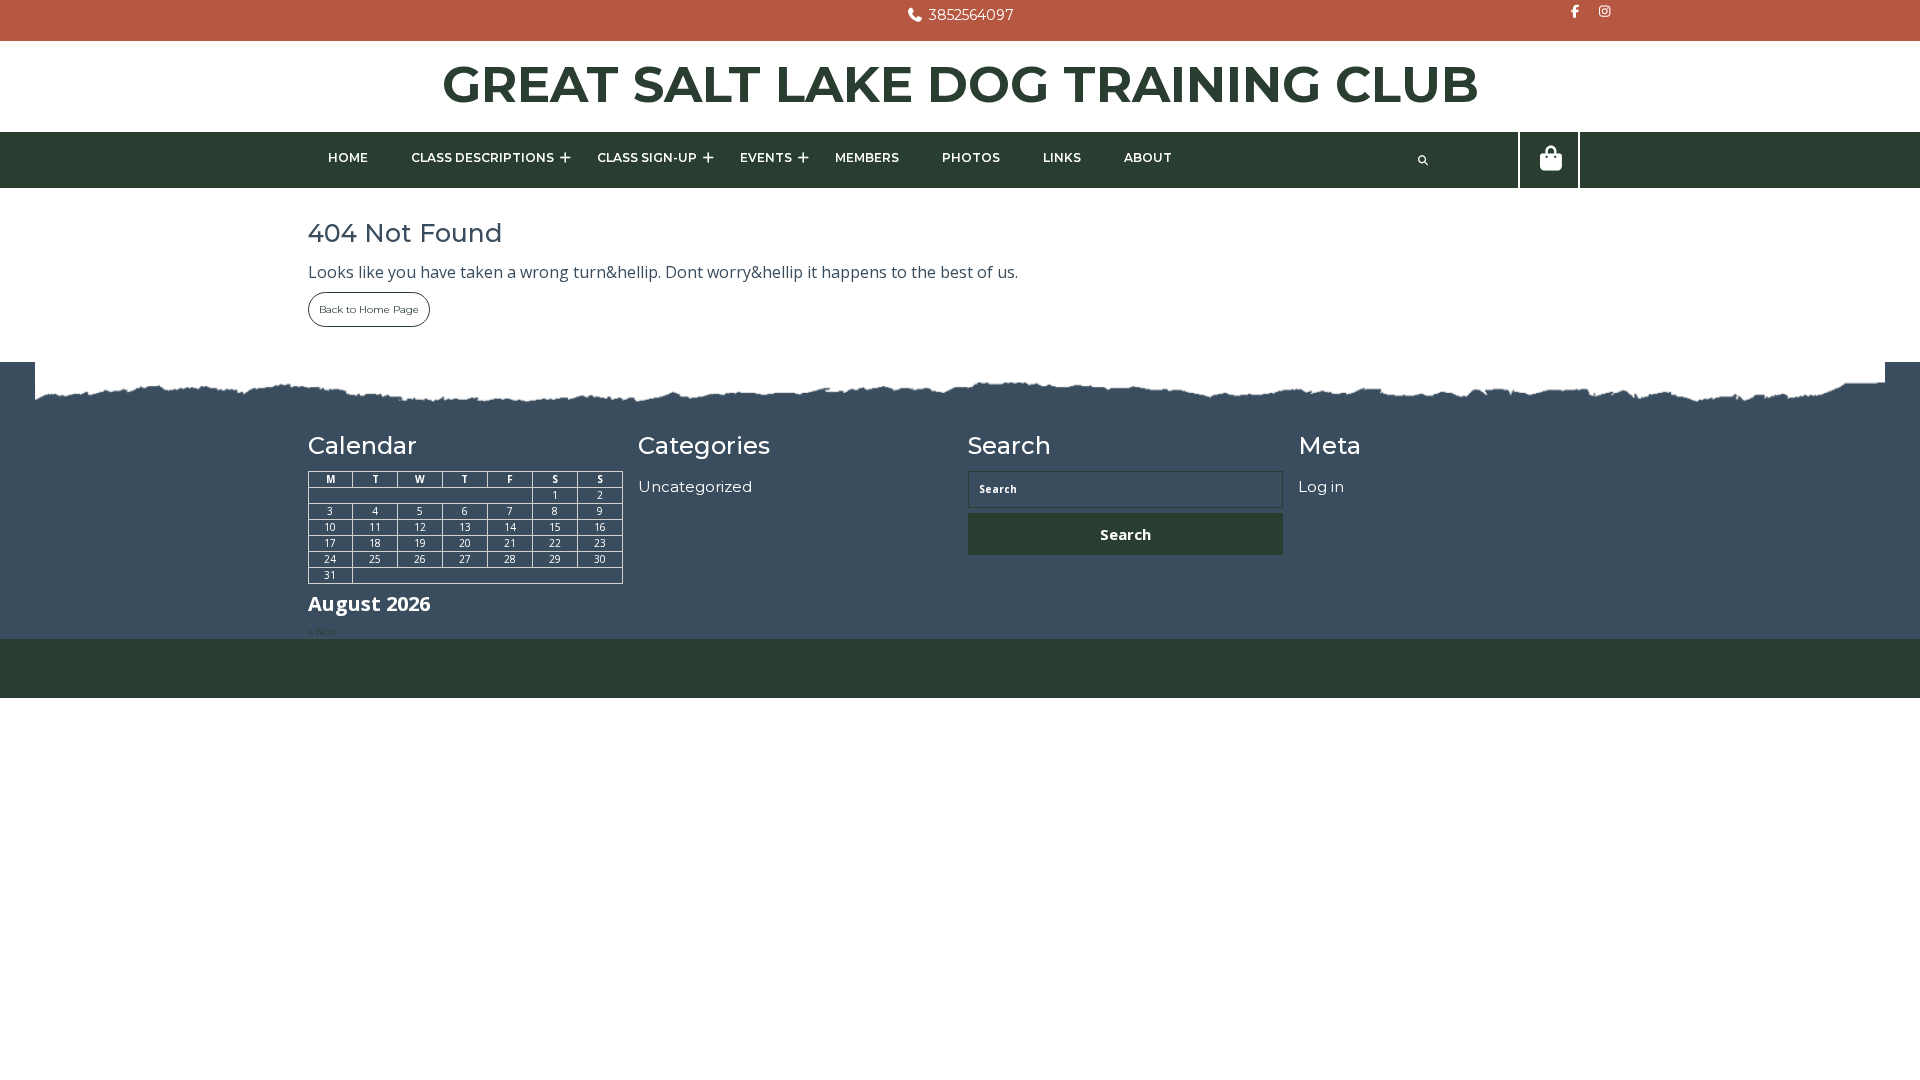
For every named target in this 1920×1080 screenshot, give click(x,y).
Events (766, 157)
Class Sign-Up (647, 157)
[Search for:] (1125, 489)
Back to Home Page (363, 304)
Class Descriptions (482, 157)
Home (348, 157)
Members (867, 157)
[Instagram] (1599, 12)
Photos (971, 157)
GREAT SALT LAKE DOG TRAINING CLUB (960, 84)
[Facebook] (1570, 12)
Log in (1321, 486)
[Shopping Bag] (1549, 160)
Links (1062, 157)
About (1148, 157)
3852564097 (960, 15)
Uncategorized (695, 486)
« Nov (321, 631)
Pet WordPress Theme (899, 668)
